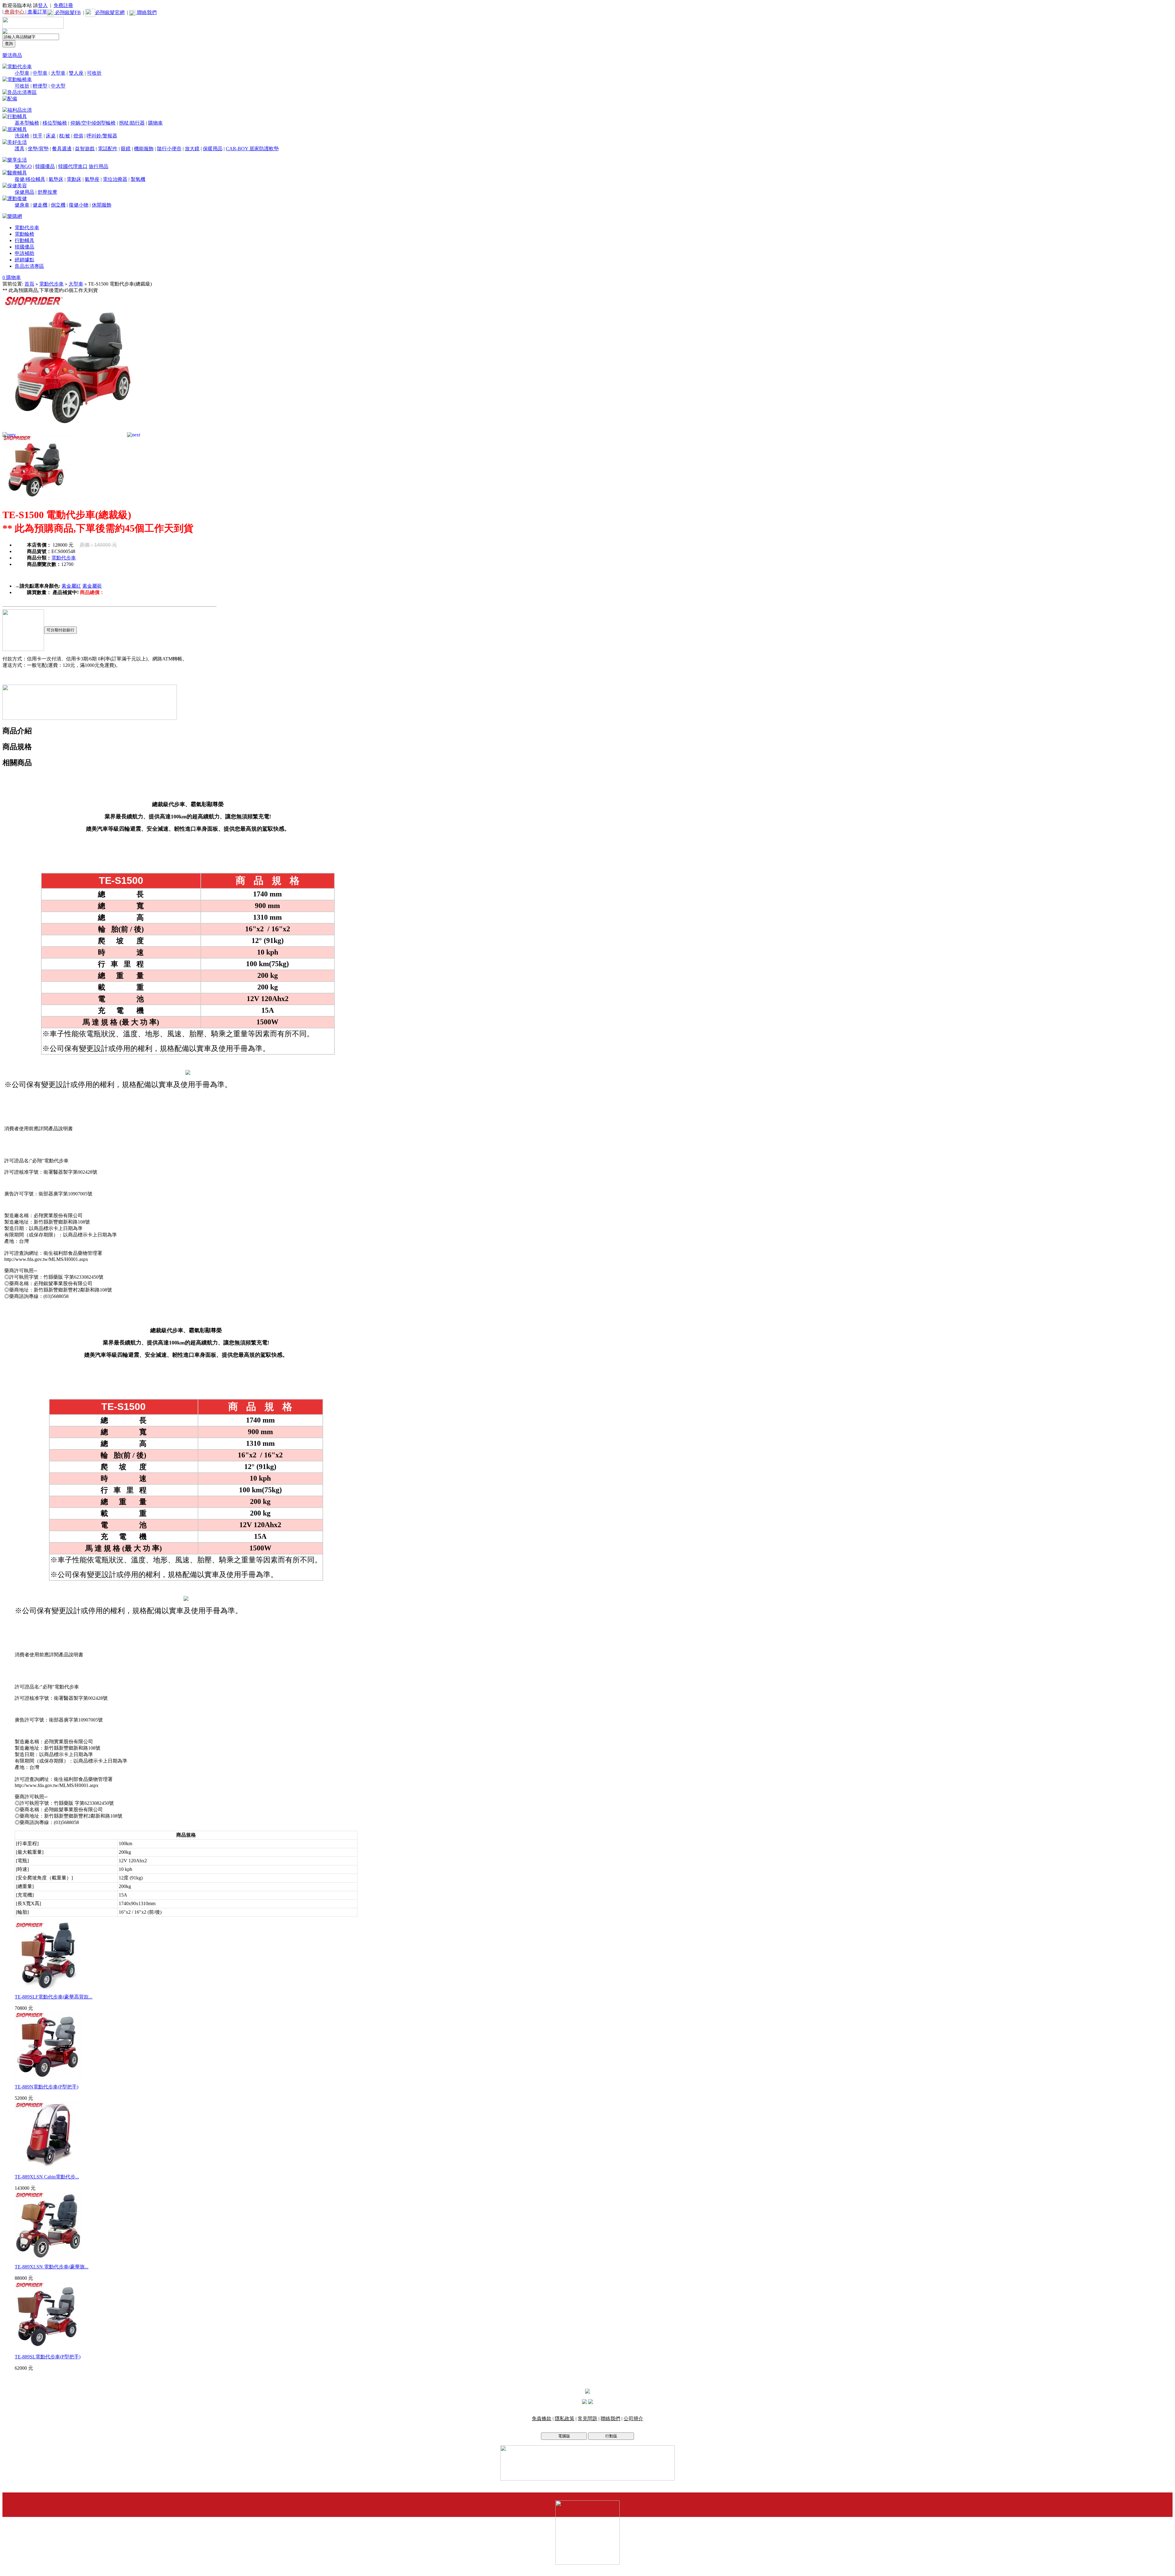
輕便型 (40, 86)
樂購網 (15, 216)
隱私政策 (565, 2419)
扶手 (38, 136)
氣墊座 (92, 179)
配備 (12, 99)
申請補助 (24, 253)
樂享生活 (17, 160)
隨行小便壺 (169, 149)
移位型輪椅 (55, 123)
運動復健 (17, 198)
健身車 (22, 205)
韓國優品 (45, 166)
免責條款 (542, 2419)
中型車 (40, 73)
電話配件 (108, 149)
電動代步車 (20, 67)
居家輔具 (17, 129)
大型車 (58, 73)
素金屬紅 (71, 586)
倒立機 (58, 205)
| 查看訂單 (36, 12)
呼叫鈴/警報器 (102, 136)
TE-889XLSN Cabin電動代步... (47, 2177)
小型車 (22, 73)
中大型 (58, 86)
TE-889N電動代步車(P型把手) (47, 2087)
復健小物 (79, 205)
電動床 (74, 179)
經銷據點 (24, 260)
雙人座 (76, 73)
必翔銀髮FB (67, 12)
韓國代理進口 (73, 166)
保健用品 (24, 192)
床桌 (51, 136)
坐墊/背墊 (38, 149)
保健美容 (17, 186)
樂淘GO (23, 166)
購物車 (155, 123)
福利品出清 (20, 110)
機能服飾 (144, 149)
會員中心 (15, 12)
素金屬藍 (92, 586)
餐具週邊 (62, 149)
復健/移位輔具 (30, 179)
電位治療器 (115, 179)
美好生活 (17, 142)
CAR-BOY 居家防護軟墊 (252, 149)
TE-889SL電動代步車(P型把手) (48, 2357)
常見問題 (587, 2419)
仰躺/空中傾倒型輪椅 (93, 123)
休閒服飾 (102, 205)
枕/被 (65, 136)
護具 (20, 149)
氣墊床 (56, 179)
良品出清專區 (22, 92)
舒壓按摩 (47, 192)
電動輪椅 (24, 234)
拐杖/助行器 (132, 123)
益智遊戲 (85, 149)
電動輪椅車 (20, 79)
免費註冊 (63, 5)
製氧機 (138, 179)
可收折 (94, 73)
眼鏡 (126, 149)
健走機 (40, 205)
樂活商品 (12, 55)
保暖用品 (213, 149)
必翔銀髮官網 (110, 12)
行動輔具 (17, 116)
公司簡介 (633, 2419)
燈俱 (78, 136)
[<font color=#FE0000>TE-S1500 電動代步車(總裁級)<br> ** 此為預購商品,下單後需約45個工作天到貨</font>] (73, 433)
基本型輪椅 (27, 123)
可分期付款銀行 (60, 630)
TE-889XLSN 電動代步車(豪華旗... (52, 2267)
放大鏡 (192, 149)
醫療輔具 (17, 173)
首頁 (29, 284)
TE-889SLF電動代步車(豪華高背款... (54, 1997)
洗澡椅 (22, 136)
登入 (43, 5)
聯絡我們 (146, 12)
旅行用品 (99, 166)
